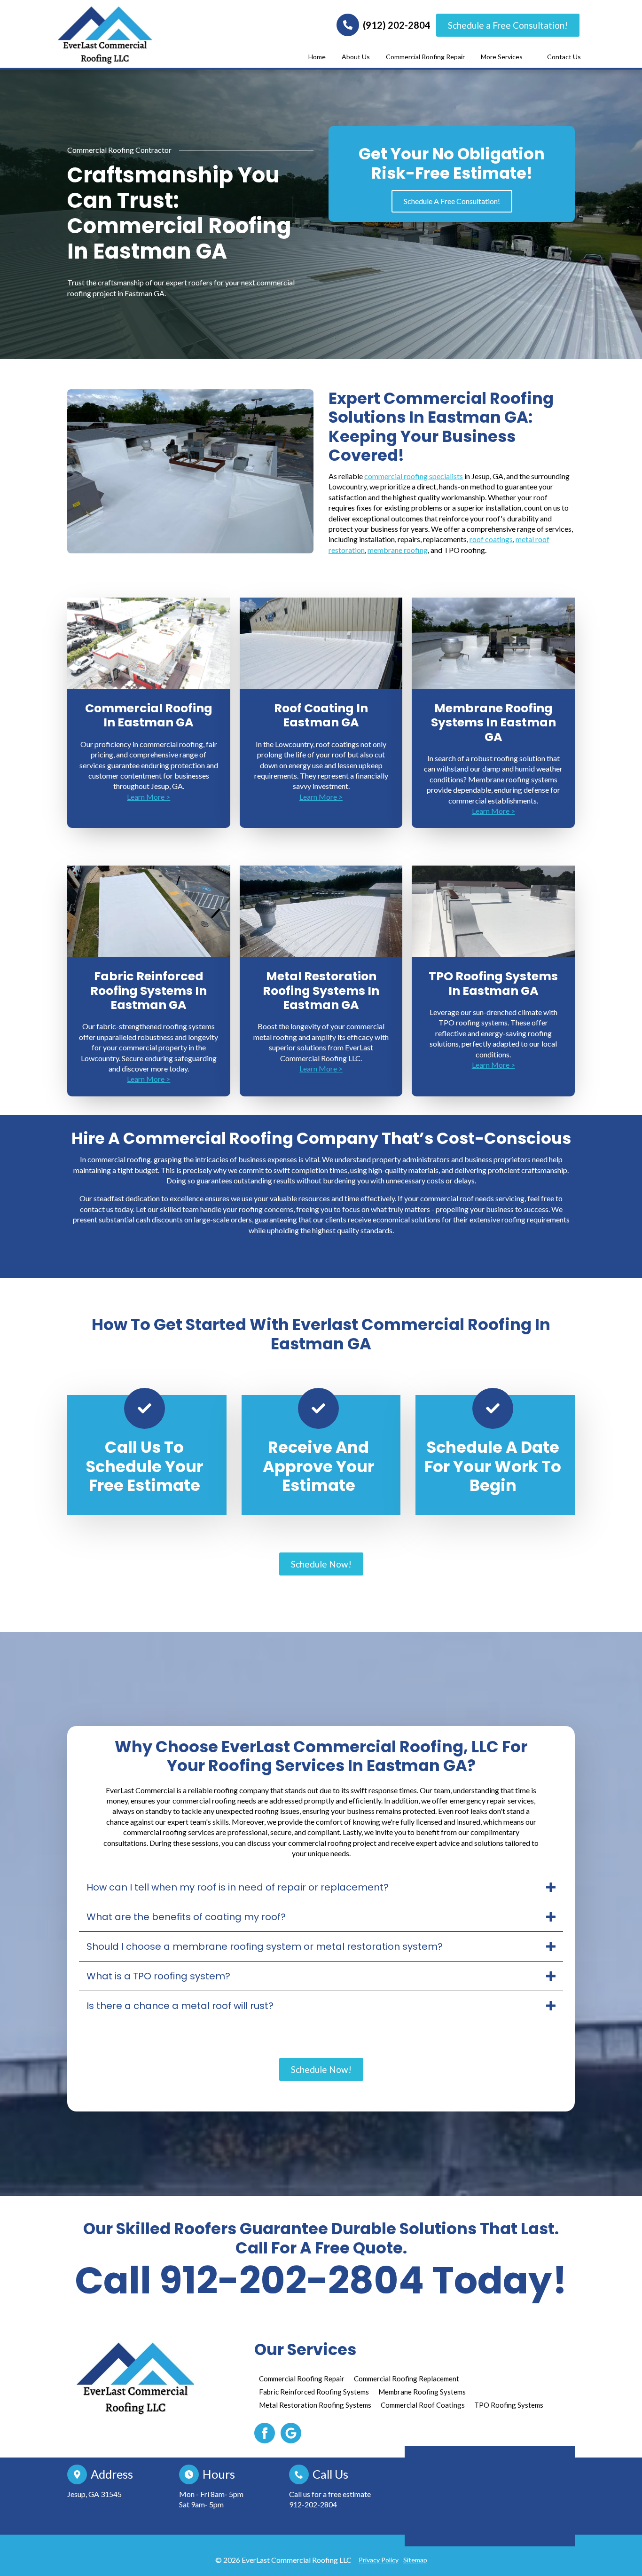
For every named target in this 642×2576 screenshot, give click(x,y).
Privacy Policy (379, 2560)
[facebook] (265, 2433)
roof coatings (491, 539)
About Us (356, 57)
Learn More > (149, 797)
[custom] (291, 2433)
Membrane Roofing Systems (422, 2392)
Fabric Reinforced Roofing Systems (314, 2392)
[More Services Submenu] (528, 57)
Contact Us (564, 57)
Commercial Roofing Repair (425, 57)
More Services (502, 57)
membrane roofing (398, 550)
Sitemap (415, 2560)
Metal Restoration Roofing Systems (315, 2405)
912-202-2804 (313, 2504)
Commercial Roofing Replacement (407, 2379)
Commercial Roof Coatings (423, 2405)
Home (317, 57)
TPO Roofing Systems (509, 2405)
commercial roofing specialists (414, 476)
